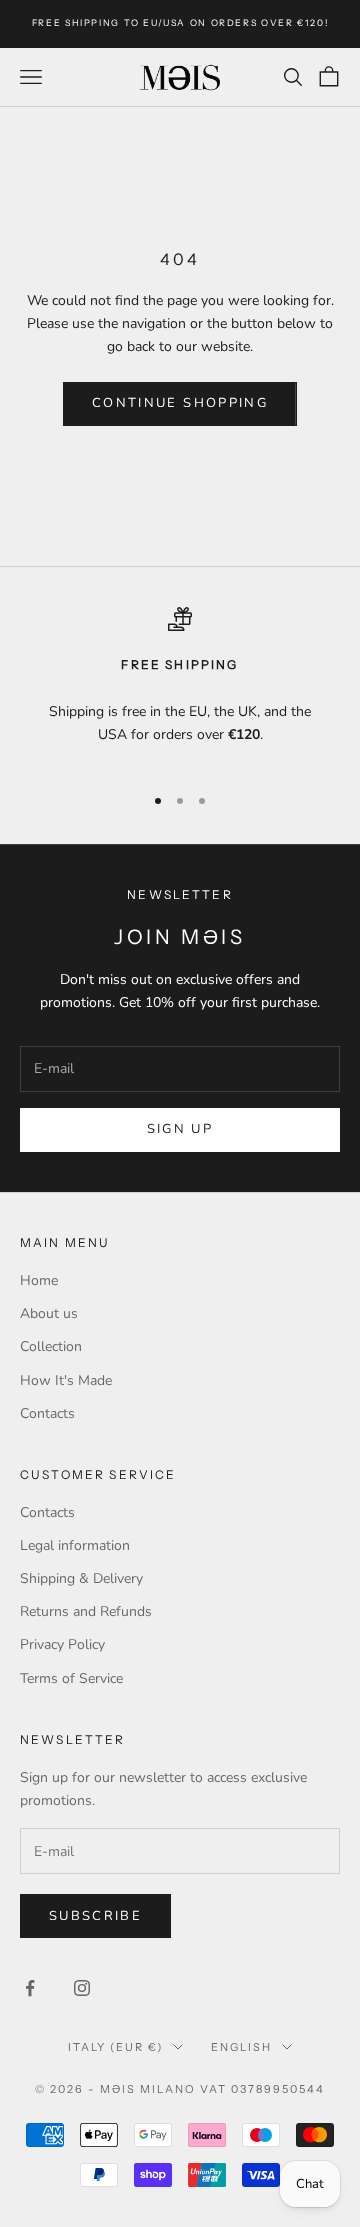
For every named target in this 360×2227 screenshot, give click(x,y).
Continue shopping (180, 403)
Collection (51, 1346)
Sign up (180, 1129)
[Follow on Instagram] (82, 1988)
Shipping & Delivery (81, 1578)
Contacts (47, 1413)
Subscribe (95, 1916)
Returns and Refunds (86, 1611)
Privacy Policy (62, 1644)
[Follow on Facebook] (30, 1988)
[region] (180, 686)
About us (49, 1313)
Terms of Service (71, 1678)
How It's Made (66, 1380)
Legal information (75, 1545)
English (241, 2047)
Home (39, 1280)
